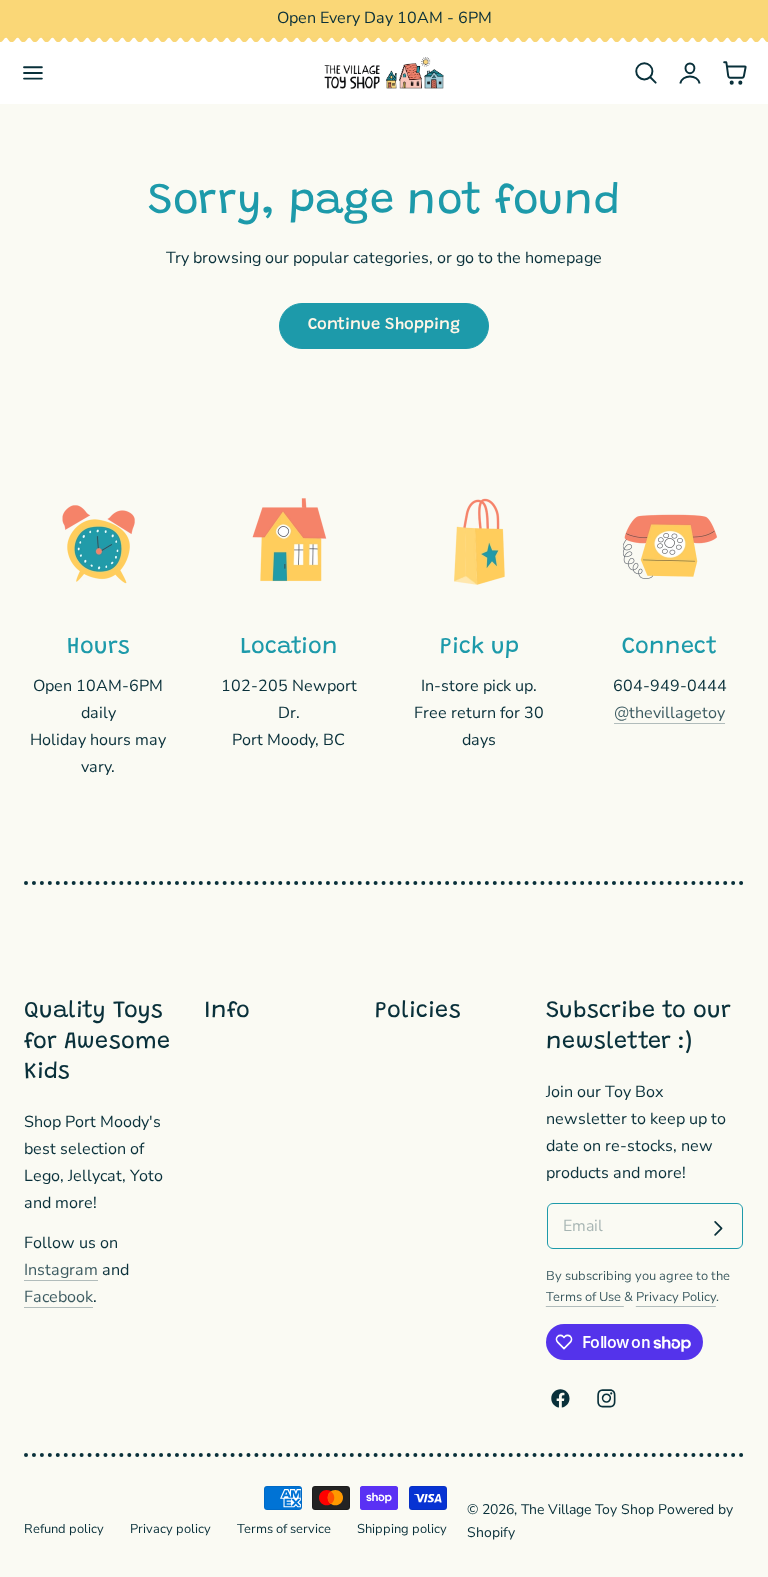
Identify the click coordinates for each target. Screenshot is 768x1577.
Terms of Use (585, 1297)
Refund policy (64, 1529)
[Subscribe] (718, 1228)
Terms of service (284, 1529)
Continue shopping (384, 325)
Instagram (61, 1270)
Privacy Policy (676, 1297)
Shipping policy (402, 1529)
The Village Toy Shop (587, 1509)
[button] (33, 73)
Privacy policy (170, 1529)
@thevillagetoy (669, 713)
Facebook (58, 1297)
